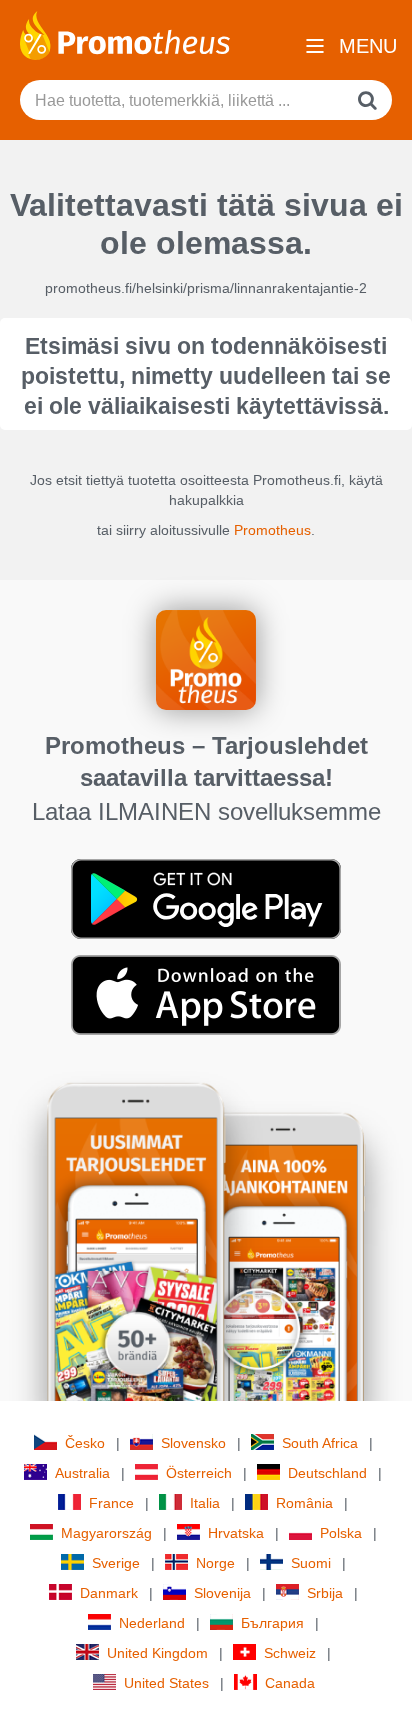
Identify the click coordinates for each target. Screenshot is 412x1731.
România (304, 1503)
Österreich (199, 1473)
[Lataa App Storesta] (206, 994)
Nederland (152, 1623)
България (272, 1623)
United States (166, 1683)
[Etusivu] (125, 34)
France (111, 1503)
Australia (82, 1473)
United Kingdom (157, 1653)
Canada (290, 1683)
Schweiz (290, 1653)
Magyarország (106, 1533)
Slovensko (193, 1443)
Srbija (325, 1593)
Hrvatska (236, 1533)
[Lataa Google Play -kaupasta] (206, 898)
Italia (205, 1503)
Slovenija (222, 1593)
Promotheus (272, 530)
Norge (215, 1563)
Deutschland (327, 1473)
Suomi (311, 1563)
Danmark (109, 1593)
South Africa (320, 1443)
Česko (85, 1443)
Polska (341, 1533)
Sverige (116, 1563)
